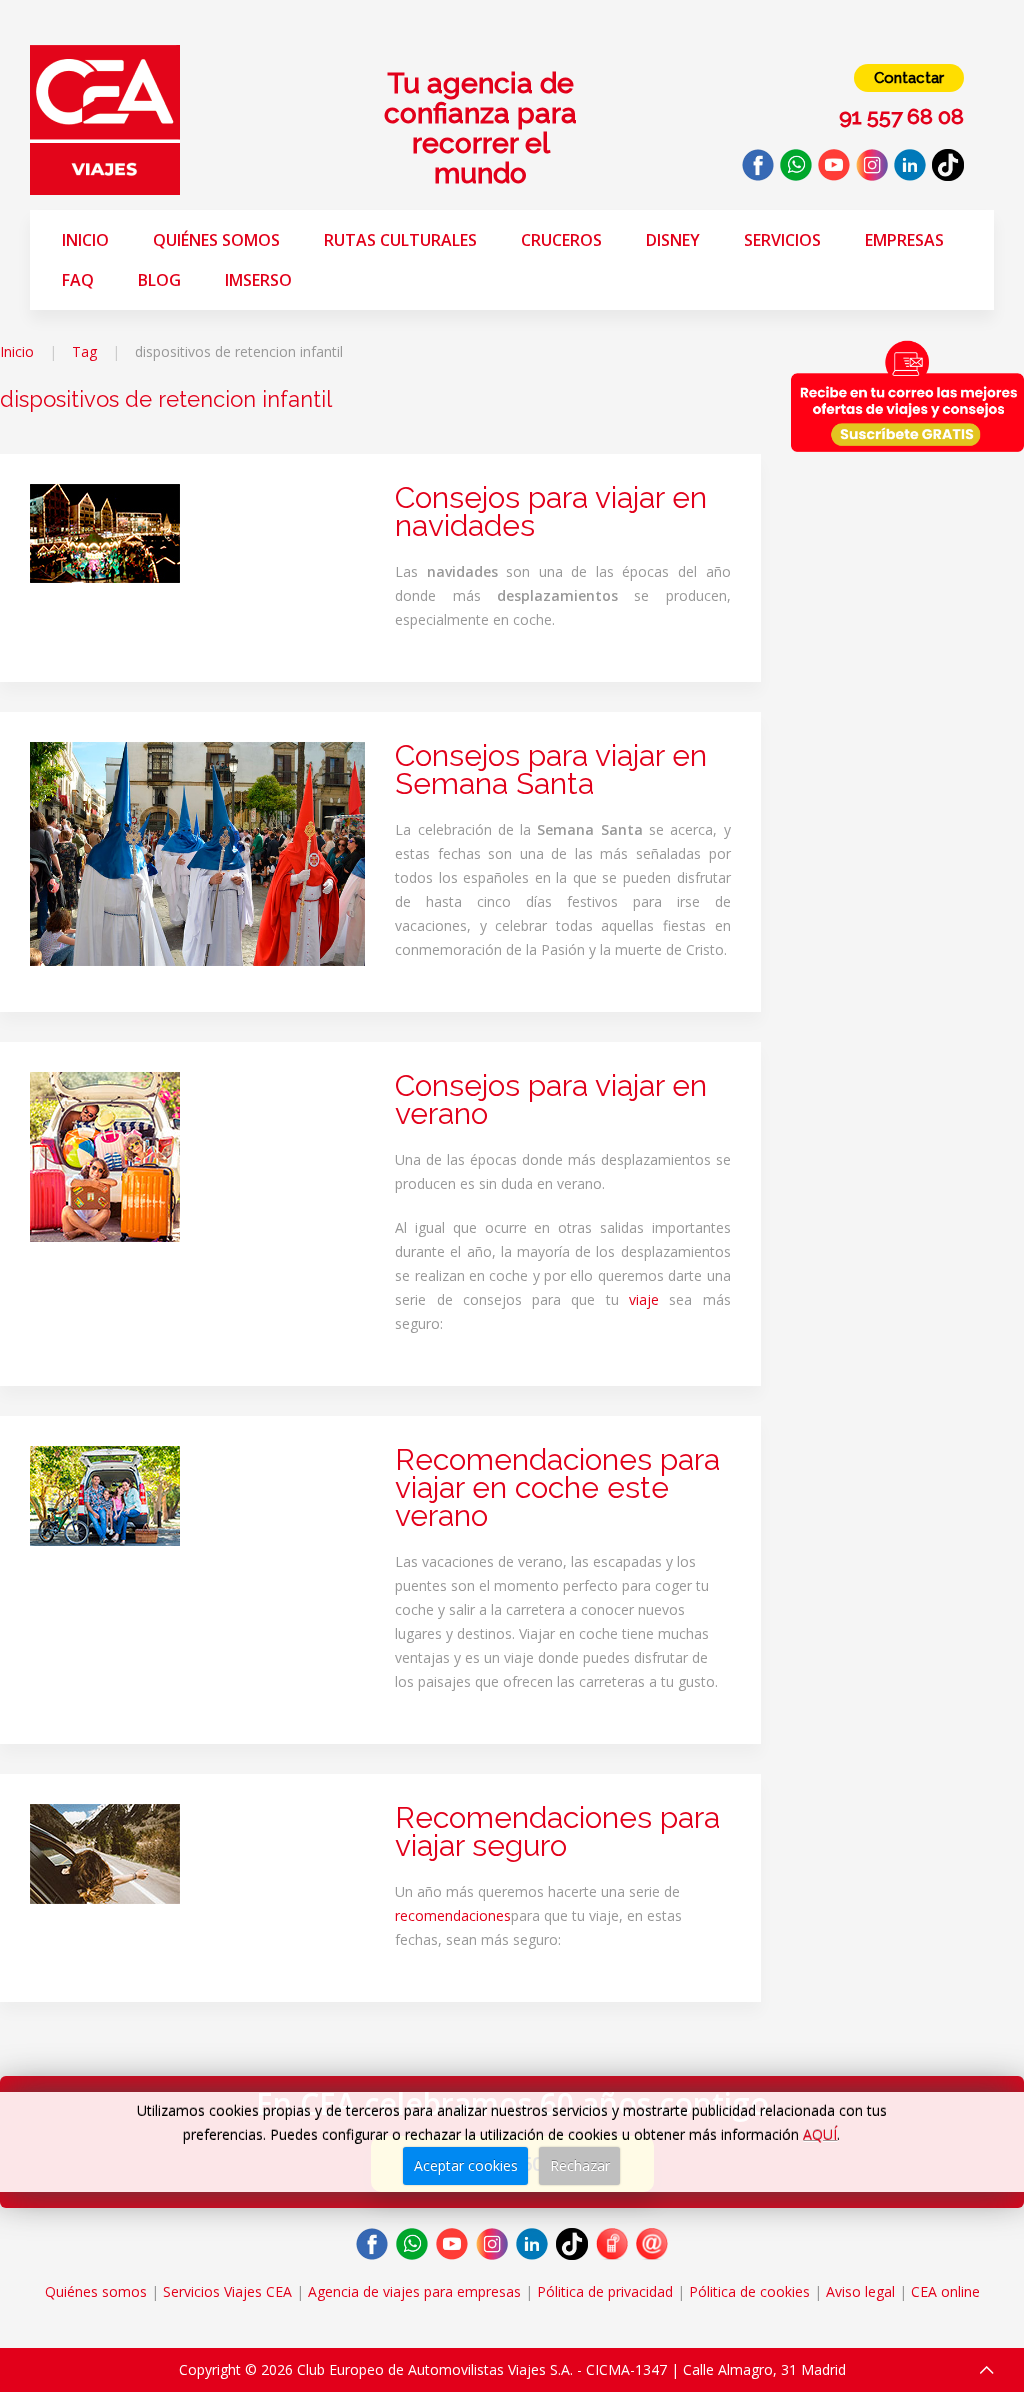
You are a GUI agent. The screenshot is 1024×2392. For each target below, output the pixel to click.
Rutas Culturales (400, 240)
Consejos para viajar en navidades (551, 511)
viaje (644, 1299)
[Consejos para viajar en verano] (105, 1155)
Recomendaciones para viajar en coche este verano (557, 1487)
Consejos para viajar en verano (551, 1099)
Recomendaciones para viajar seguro (557, 1831)
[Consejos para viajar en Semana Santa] (197, 852)
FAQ (78, 280)
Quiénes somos (216, 240)
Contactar (909, 78)
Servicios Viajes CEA (227, 2291)
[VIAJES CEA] (105, 118)
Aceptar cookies (466, 2165)
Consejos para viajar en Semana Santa (551, 769)
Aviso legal (860, 2291)
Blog (159, 280)
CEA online (945, 2291)
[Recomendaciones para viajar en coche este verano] (105, 1494)
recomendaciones (453, 1915)
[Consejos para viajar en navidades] (105, 531)
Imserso (258, 280)
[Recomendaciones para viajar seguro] (105, 1852)
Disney (673, 240)
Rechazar (580, 2165)
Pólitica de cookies (749, 2291)
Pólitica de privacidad (605, 2291)
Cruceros (561, 240)
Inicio (85, 240)
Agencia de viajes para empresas (414, 2291)
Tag (84, 351)
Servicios (782, 240)
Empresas (904, 240)
